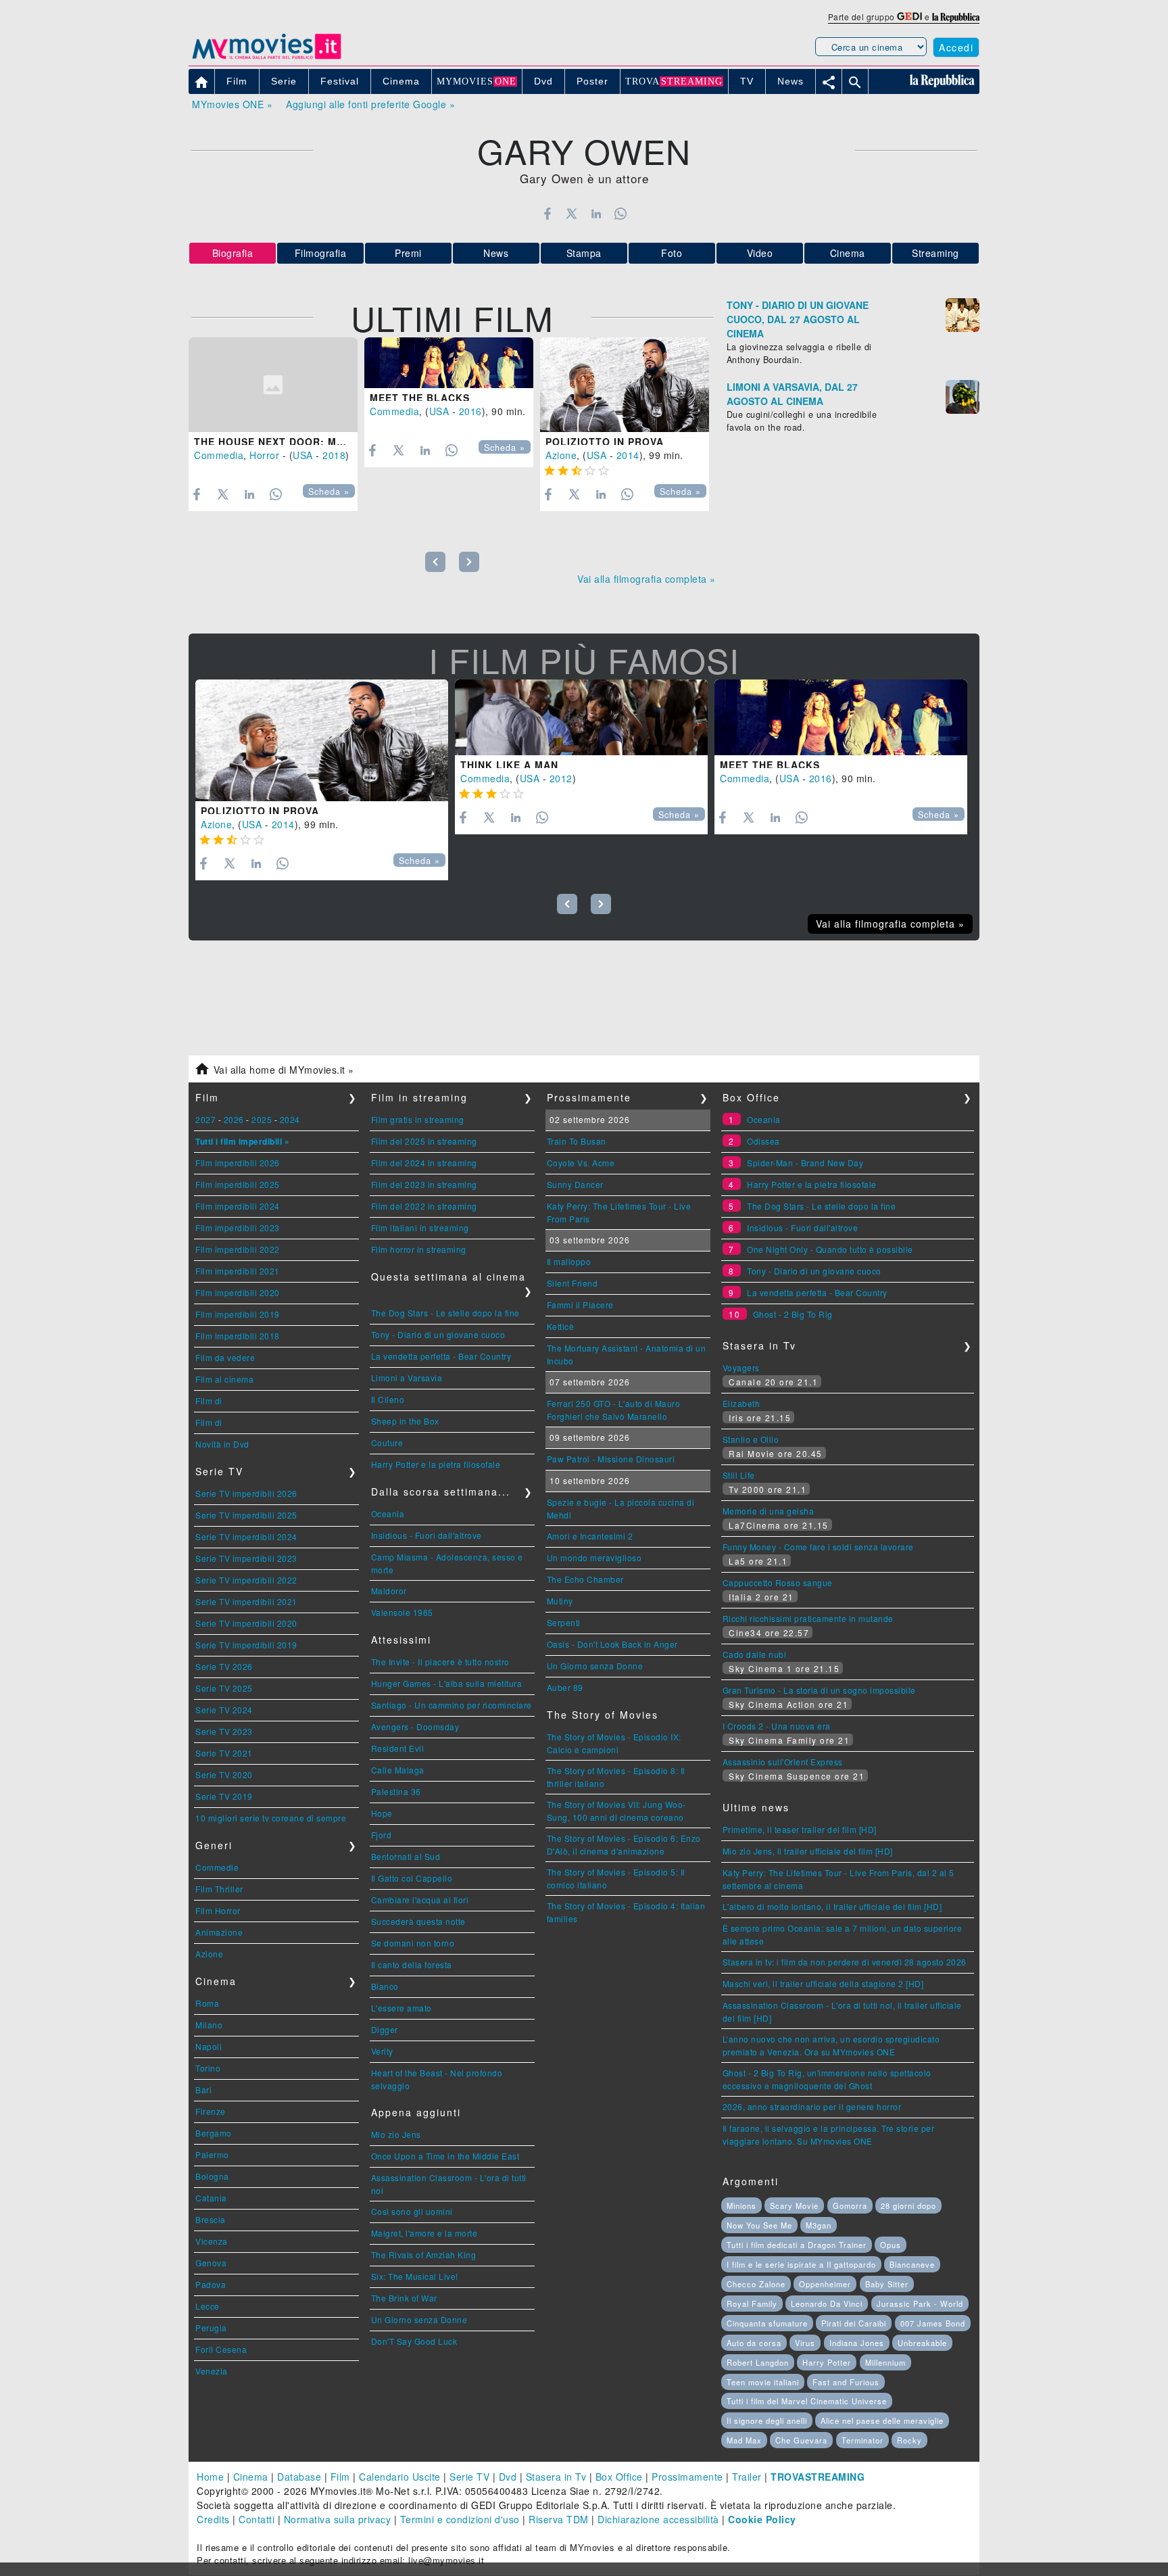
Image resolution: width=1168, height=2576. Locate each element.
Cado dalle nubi (755, 1654)
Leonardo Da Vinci (827, 2304)
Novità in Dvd (222, 1444)
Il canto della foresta (412, 1964)
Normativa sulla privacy (338, 2519)
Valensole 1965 (402, 1612)
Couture (387, 1442)
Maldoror (389, 1591)
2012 (561, 778)
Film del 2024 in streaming (424, 1163)
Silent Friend (573, 1283)
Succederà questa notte (418, 1921)
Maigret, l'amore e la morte (424, 2233)
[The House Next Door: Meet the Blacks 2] (273, 385)
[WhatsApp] (621, 214)
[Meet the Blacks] (449, 363)
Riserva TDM (559, 2519)
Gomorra (850, 2205)
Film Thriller (219, 1889)
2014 (628, 455)
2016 (470, 411)
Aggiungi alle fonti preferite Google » (370, 104)
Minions (741, 2205)
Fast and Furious (846, 2382)
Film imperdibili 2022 (238, 1249)
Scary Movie (794, 2205)
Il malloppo (569, 1261)
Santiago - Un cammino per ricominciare (452, 1705)
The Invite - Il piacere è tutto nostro (440, 1662)
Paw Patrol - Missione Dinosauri (611, 1459)
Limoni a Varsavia (407, 1378)
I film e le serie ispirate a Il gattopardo (801, 2264)
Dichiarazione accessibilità (658, 2519)
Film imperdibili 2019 (238, 1314)
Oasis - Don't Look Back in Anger (612, 1644)
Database (299, 2477)
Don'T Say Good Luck (414, 2341)
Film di (209, 1401)
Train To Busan (577, 1141)
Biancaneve (912, 2264)
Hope (382, 1813)
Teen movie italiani (763, 2382)
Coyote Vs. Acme (581, 1163)
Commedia (219, 455)
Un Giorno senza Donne (419, 2319)
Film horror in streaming (419, 1249)
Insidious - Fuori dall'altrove (427, 1535)
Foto (672, 253)
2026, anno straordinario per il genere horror (812, 2106)
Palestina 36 (396, 1791)
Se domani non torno (413, 1943)
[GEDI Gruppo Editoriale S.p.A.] (909, 17)
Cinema (848, 253)
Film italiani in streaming (420, 1227)
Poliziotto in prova (605, 442)
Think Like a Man (509, 765)
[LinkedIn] (596, 214)
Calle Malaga (398, 1770)
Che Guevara (801, 2440)
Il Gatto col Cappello (412, 1878)
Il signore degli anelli (767, 2420)
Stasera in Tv (556, 2477)
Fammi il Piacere (580, 1305)
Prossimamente (687, 2477)
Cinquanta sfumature (767, 2323)
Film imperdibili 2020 (238, 1292)
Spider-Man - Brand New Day (805, 1163)
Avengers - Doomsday (415, 1726)
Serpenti (564, 1622)
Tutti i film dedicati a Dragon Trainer (797, 2245)
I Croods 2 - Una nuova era (777, 1726)
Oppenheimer (825, 2284)
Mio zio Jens (396, 2134)
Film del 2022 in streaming (424, 1206)
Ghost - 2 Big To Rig (793, 1314)
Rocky (909, 2440)
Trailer (747, 2477)
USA (303, 455)
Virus (805, 2343)
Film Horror (218, 1910)
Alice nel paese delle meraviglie (882, 2420)
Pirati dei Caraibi (854, 2323)
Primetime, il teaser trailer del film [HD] (800, 1829)
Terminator (862, 2440)
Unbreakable (922, 2343)
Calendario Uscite (400, 2477)
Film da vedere (225, 1357)
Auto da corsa (754, 2343)
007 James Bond (933, 2323)
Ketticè (561, 1326)
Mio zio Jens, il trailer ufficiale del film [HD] (808, 1851)
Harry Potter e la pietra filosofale (436, 1464)
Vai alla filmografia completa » (647, 579)
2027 (205, 1119)
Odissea (763, 1141)
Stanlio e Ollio (751, 1439)
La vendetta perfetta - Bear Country (441, 1356)
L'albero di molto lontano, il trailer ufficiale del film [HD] (832, 1906)
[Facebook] (547, 214)
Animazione (219, 1932)
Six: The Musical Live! (415, 2276)
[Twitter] (571, 214)
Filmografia (321, 253)
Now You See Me (759, 2225)
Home (210, 2477)
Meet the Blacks (420, 398)
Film (340, 2477)
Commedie (217, 1867)
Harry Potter (827, 2362)
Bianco (385, 1986)
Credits (213, 2519)
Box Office (619, 2477)
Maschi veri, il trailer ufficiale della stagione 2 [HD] (823, 1983)
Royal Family (752, 2304)
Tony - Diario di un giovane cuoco (438, 1334)
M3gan (819, 2225)
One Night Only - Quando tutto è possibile (830, 1249)
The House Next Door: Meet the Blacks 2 (316, 442)
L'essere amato (401, 2008)
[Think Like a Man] (581, 717)
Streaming (935, 253)
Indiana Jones (857, 2343)
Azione (561, 455)
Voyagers (741, 1367)
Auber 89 (565, 1687)
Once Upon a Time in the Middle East (445, 2156)
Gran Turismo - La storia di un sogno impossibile (819, 1690)
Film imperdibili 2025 (238, 1184)
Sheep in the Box (405, 1421)
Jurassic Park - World (920, 2304)
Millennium (885, 2362)
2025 (262, 1119)
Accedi (956, 47)
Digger (385, 2029)
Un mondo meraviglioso (594, 1557)
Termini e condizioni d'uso (460, 2519)
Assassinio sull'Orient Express (783, 1762)
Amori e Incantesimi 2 (590, 1536)
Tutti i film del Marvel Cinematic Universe (807, 2401)
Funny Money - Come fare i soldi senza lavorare (818, 1547)
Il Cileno (388, 1399)
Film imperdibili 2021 (238, 1271)
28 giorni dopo (908, 2205)
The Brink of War (404, 2298)
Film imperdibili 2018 (238, 1336)
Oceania (388, 1513)
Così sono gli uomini (412, 2211)
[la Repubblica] (956, 17)
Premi (408, 253)
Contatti (257, 2519)
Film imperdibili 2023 (238, 1227)
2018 (334, 455)
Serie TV (469, 2477)
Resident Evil (398, 1748)
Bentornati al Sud (406, 1856)
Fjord (382, 1835)
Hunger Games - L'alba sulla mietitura (447, 1683)
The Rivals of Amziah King (424, 2255)
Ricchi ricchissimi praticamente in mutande (808, 1618)
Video (760, 253)
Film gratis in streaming (418, 1119)
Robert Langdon (758, 2362)
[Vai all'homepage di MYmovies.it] (266, 58)
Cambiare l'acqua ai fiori (420, 1900)
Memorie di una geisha (769, 1511)
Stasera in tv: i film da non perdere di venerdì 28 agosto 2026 (845, 1962)
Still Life (739, 1475)
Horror (264, 455)
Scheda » (329, 492)
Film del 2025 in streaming (424, 1141)
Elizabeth (741, 1403)
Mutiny (560, 1601)
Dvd (508, 2477)
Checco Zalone (756, 2284)
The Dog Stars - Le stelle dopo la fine (445, 1313)
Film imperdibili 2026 (238, 1163)
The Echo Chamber (585, 1579)
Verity (382, 2051)
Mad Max (744, 2440)
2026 (234, 1119)
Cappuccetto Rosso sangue (778, 1582)
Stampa (584, 253)
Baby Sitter (887, 2284)
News (496, 253)
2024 (290, 1119)
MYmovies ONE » (232, 104)
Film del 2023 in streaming (424, 1184)
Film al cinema (224, 1379)
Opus (891, 2245)
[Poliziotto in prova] (625, 385)
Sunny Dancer (575, 1184)
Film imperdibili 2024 (238, 1206)
